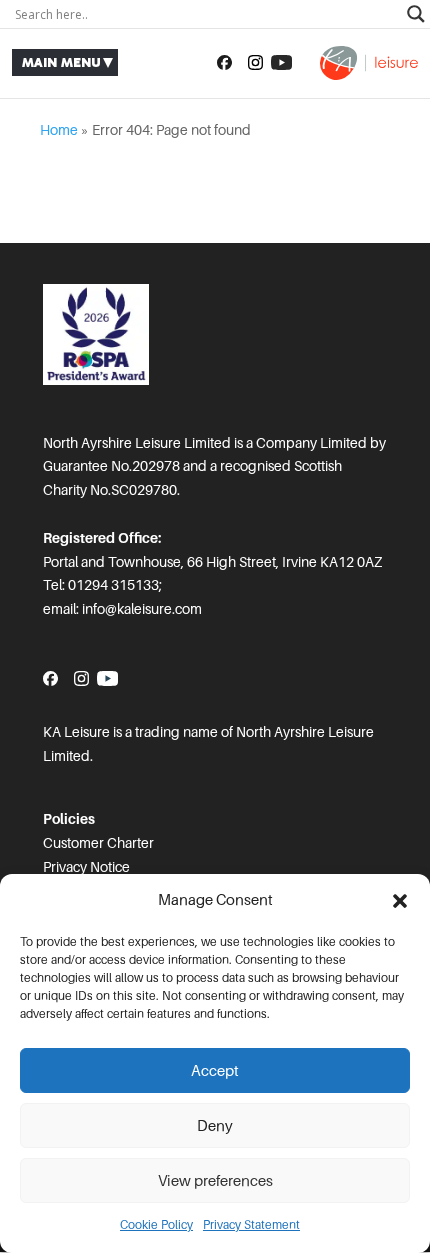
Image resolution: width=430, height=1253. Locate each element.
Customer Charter (98, 843)
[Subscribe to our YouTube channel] (281, 63)
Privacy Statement (251, 1225)
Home (59, 130)
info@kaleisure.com (142, 609)
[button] (400, 901)
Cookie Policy (156, 1225)
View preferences (215, 1181)
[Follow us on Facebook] (224, 63)
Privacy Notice (86, 867)
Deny (215, 1126)
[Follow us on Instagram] (255, 63)
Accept (215, 1071)
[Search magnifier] (416, 14)
